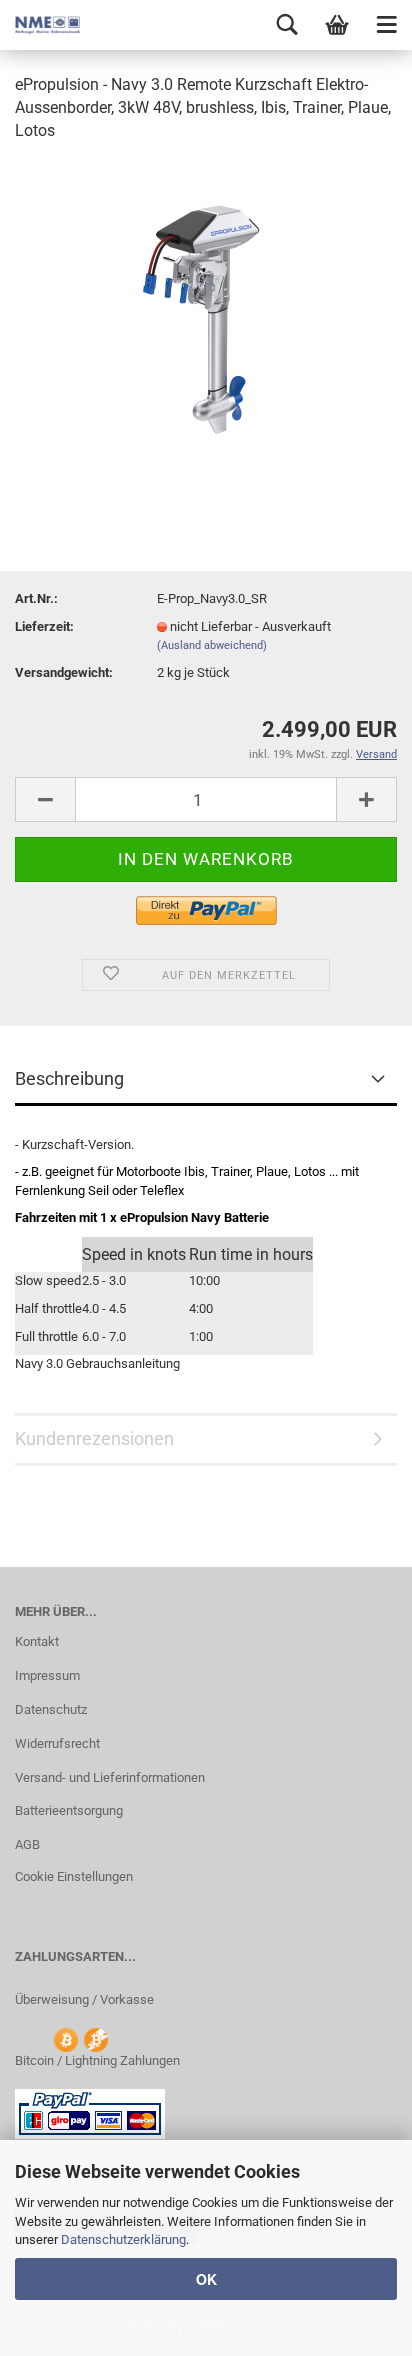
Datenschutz (51, 1709)
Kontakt (37, 1641)
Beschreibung (69, 1078)
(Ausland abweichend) (212, 645)
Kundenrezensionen (94, 1438)
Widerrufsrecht (57, 1743)
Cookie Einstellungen (74, 1876)
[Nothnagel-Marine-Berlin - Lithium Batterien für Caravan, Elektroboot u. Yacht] (40, 25)
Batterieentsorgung (69, 1810)
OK (206, 2279)
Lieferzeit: (44, 626)
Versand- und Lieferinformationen (110, 1777)
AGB (27, 1844)
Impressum (47, 1675)
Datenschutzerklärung (123, 2239)
